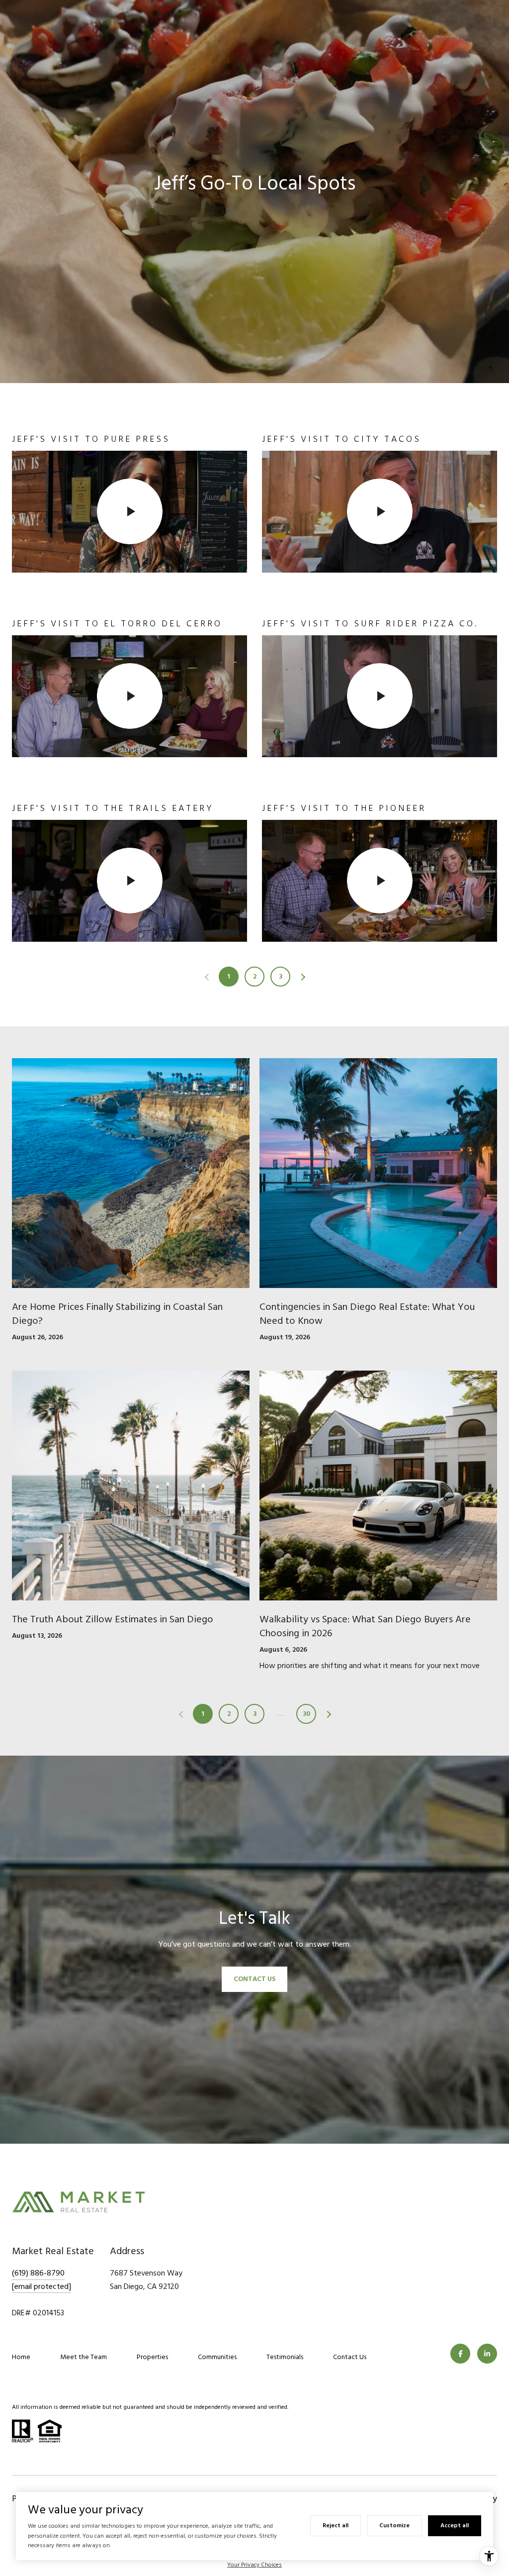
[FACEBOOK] (460, 2354)
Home (21, 2357)
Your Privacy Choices (254, 2565)
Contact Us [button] (254, 1979)
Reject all (336, 2526)
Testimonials (285, 2357)
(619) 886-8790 (38, 2273)
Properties (152, 2357)
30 (306, 1714)
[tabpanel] (254, 687)
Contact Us (350, 2357)
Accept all (455, 2526)
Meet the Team (84, 2357)
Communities (217, 2357)
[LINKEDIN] (487, 2354)
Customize (394, 2526)
